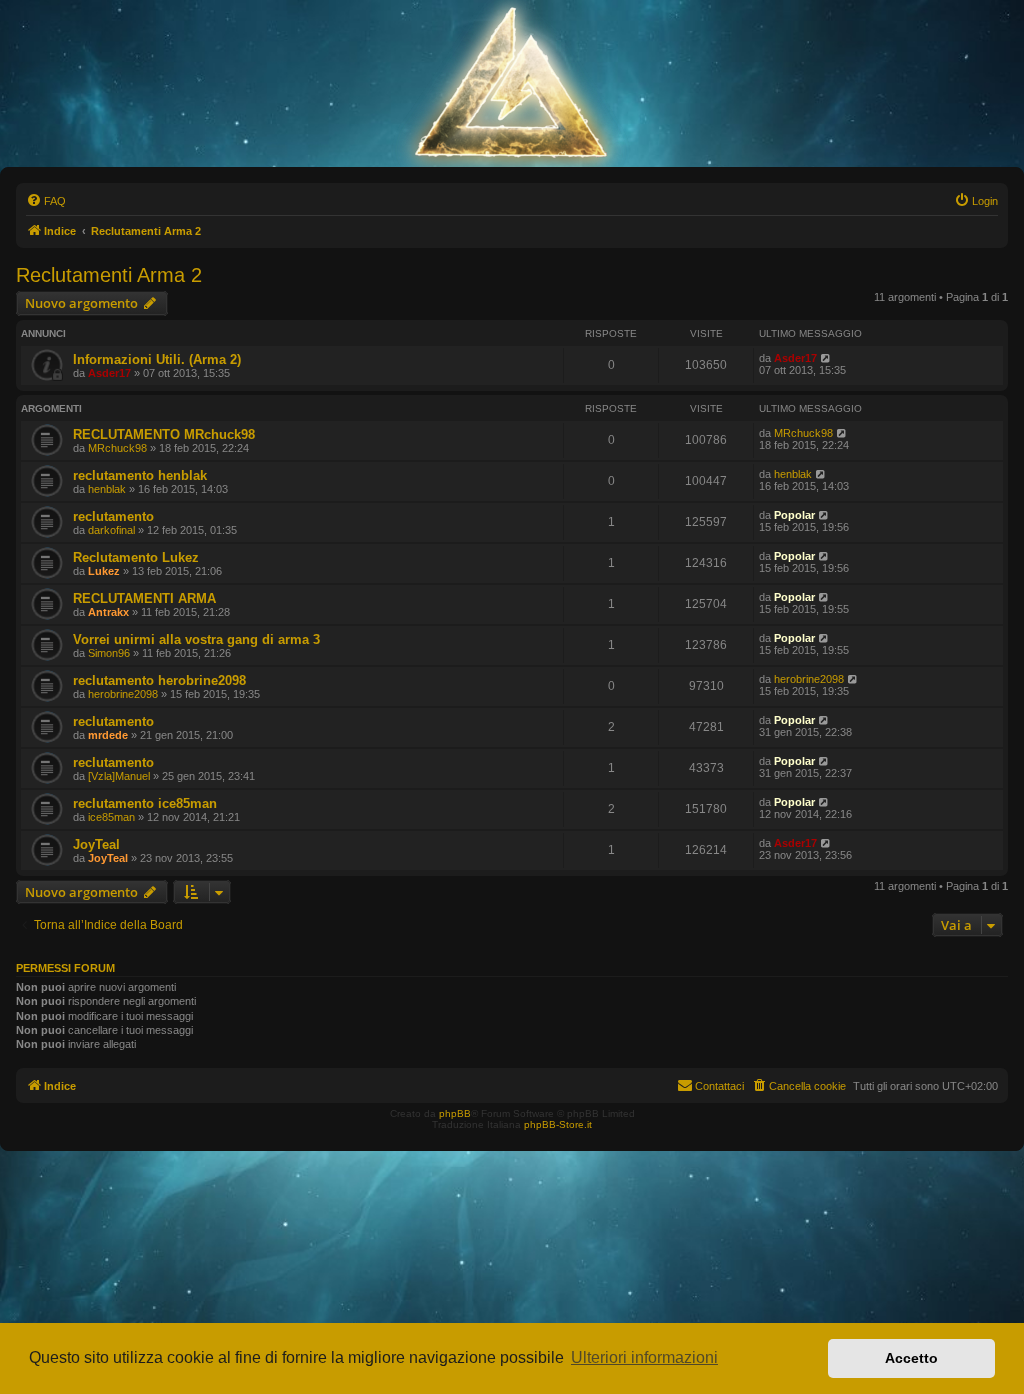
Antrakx (108, 612)
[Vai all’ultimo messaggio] (826, 358)
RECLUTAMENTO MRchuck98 (164, 434)
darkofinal (111, 530)
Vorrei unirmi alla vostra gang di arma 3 (196, 639)
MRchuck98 (117, 448)
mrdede (108, 735)
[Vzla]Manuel (119, 776)
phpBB (455, 1113)
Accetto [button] (911, 1358)
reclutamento (113, 516)
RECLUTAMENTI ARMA (144, 598)
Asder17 (109, 373)
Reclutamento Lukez (136, 557)
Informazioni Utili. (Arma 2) (157, 359)
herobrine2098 (123, 694)
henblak (107, 489)
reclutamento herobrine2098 (159, 680)
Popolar (794, 515)
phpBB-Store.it (558, 1124)
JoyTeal (96, 844)
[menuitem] (46, 201)
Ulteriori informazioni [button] (644, 1357)
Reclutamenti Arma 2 (109, 275)
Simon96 (109, 653)
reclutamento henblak (140, 475)
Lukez (104, 571)
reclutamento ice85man (145, 803)
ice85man (111, 817)
